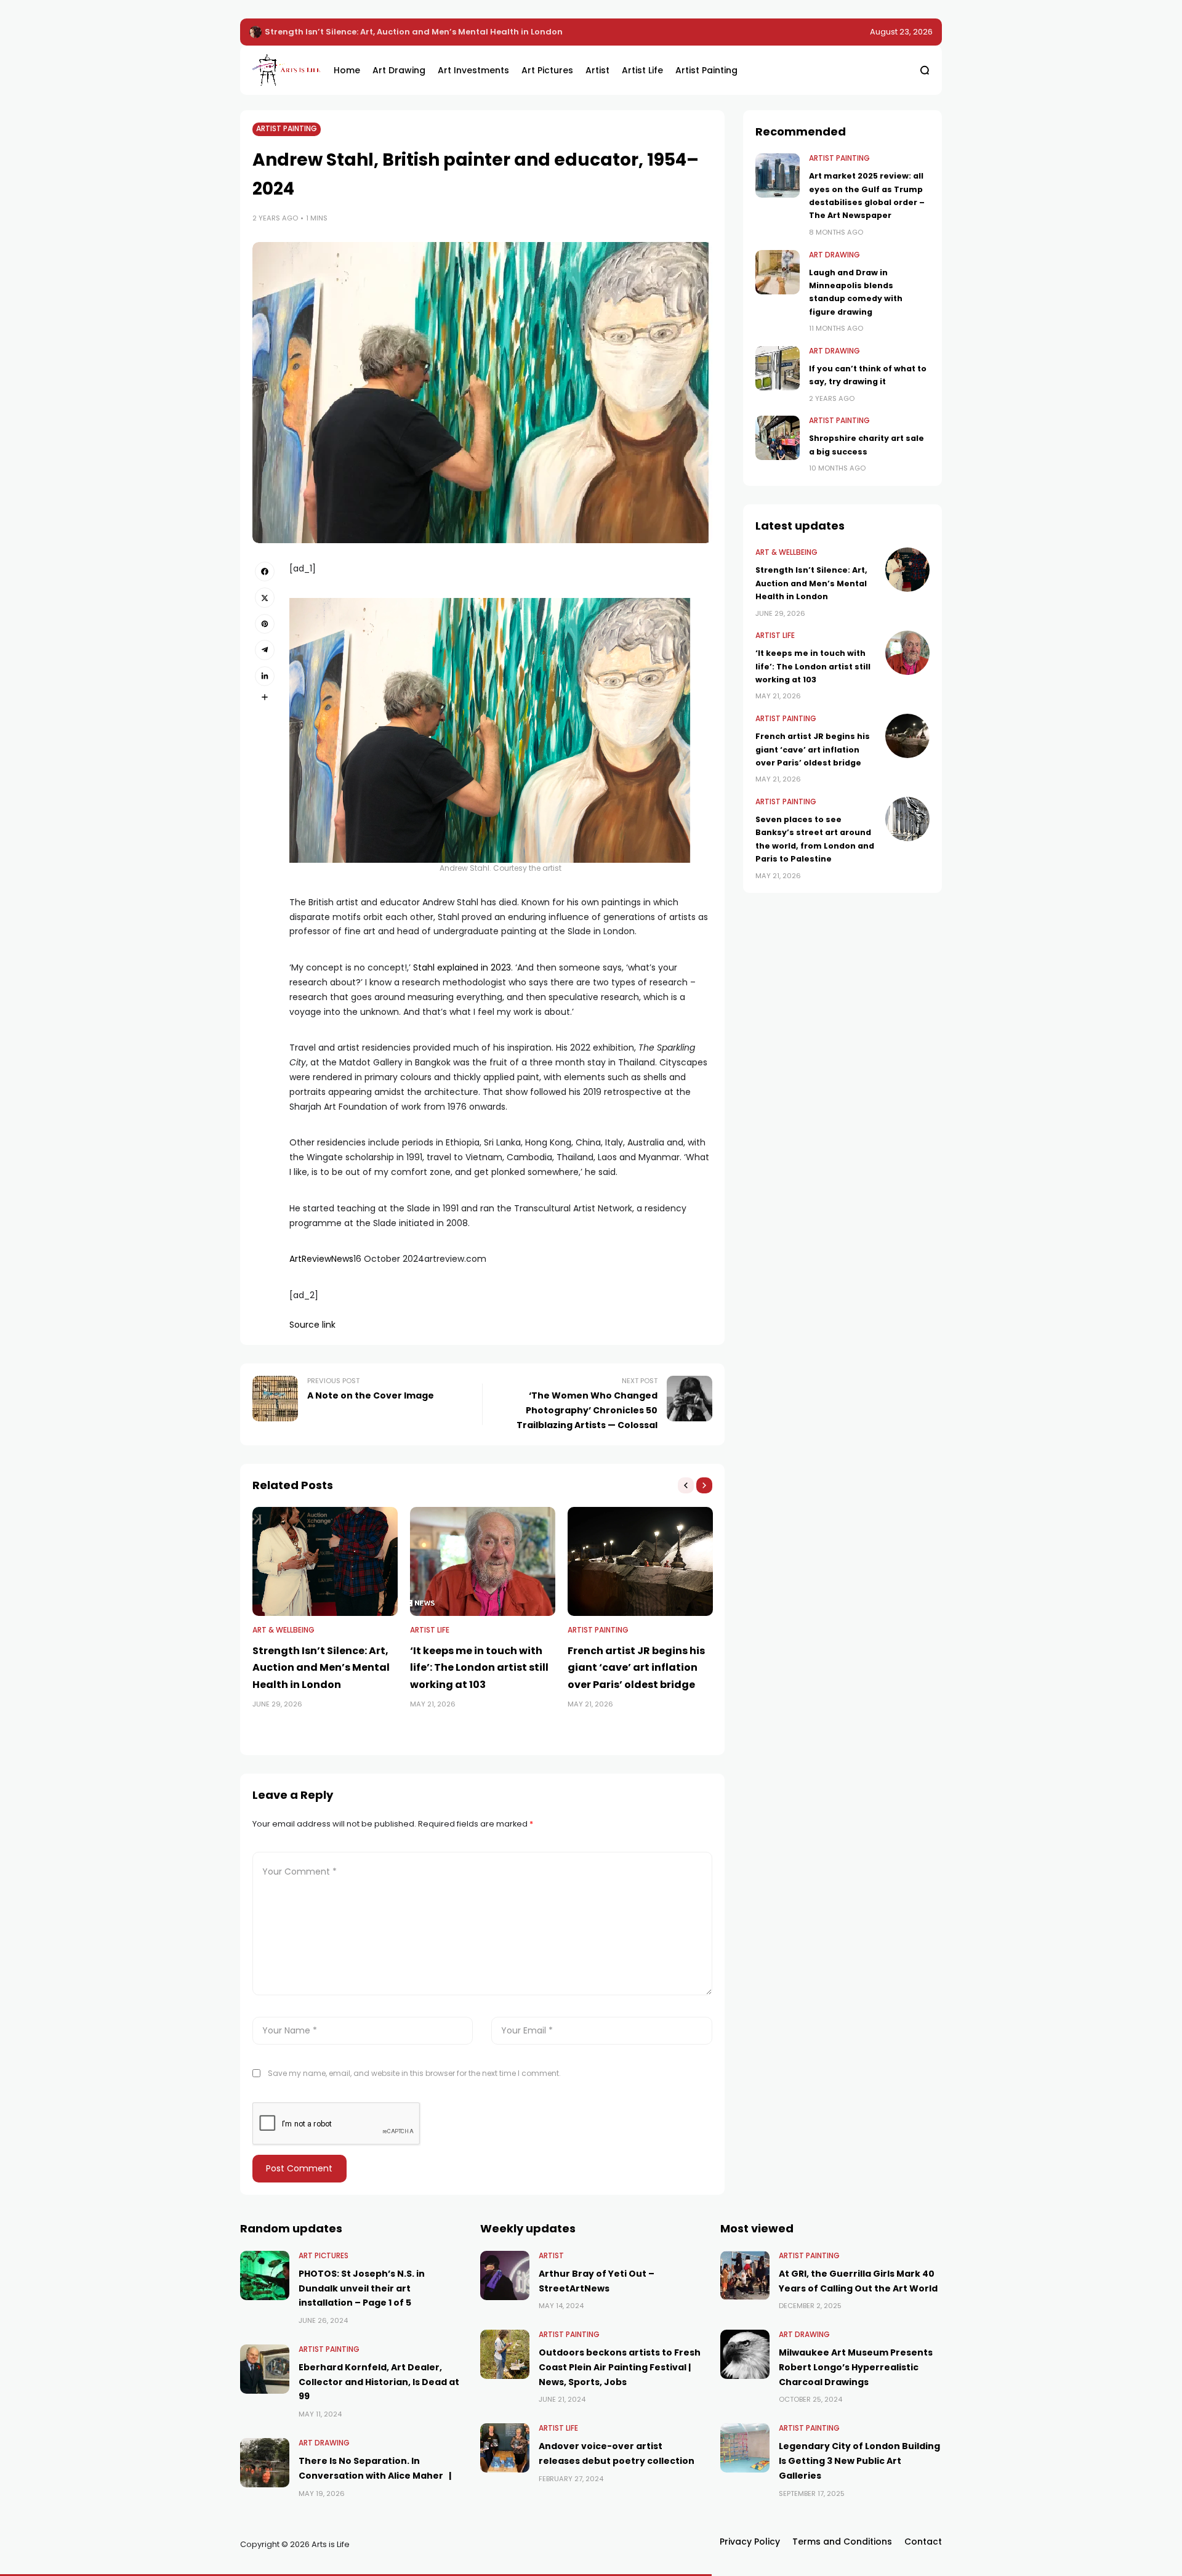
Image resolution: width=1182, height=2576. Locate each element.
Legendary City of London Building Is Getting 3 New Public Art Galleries (859, 2461)
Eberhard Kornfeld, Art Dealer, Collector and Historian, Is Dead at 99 (379, 2382)
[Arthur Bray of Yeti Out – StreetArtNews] (505, 2275)
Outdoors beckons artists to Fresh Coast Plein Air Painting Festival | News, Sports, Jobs (620, 2367)
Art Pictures (324, 2256)
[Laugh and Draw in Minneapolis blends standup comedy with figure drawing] (778, 272)
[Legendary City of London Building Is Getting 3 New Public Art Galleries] (745, 2448)
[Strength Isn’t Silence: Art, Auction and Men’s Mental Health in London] (325, 1561)
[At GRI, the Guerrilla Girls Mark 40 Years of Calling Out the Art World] (745, 2275)
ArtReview (310, 1259)
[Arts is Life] (284, 70)
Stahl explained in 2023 (462, 967)
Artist (551, 2256)
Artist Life (430, 1630)
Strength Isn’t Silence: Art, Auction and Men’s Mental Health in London (321, 1667)
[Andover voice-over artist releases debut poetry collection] (505, 2448)
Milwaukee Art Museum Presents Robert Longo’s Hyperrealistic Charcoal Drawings (856, 2367)
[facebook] (265, 571)
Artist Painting (287, 129)
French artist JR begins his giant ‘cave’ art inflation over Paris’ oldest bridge (636, 1667)
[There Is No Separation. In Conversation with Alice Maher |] (265, 2463)
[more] (265, 697)
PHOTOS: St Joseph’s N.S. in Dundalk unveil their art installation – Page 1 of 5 (362, 2288)
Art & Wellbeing (283, 1630)
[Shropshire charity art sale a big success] (778, 438)
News (342, 1259)
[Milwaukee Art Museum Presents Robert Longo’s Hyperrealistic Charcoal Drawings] (745, 2354)
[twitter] (265, 597)
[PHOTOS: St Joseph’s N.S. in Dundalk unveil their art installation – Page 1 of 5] (265, 2275)
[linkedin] (265, 676)
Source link (312, 1325)
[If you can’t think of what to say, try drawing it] (778, 368)
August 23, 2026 (901, 32)
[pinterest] (265, 624)
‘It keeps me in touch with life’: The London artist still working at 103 (408, 32)
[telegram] (265, 650)
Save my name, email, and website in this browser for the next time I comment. (414, 2073)
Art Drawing (834, 255)
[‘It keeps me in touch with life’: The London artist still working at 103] (255, 32)
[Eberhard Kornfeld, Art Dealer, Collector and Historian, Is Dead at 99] (265, 2369)
